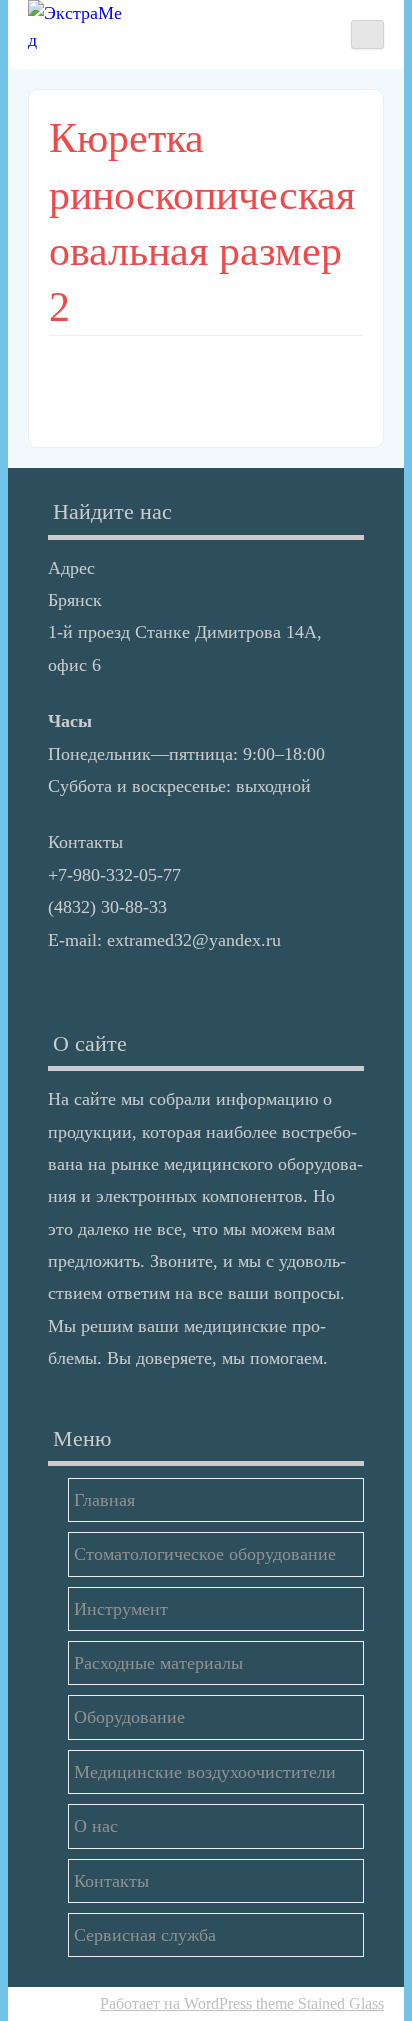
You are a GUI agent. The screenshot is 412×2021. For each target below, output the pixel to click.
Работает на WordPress (176, 2003)
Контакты (111, 1881)
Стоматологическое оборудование (205, 1554)
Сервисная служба (145, 1935)
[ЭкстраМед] (78, 27)
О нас (96, 1826)
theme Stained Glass (318, 2003)
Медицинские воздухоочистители (205, 1772)
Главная (104, 1500)
